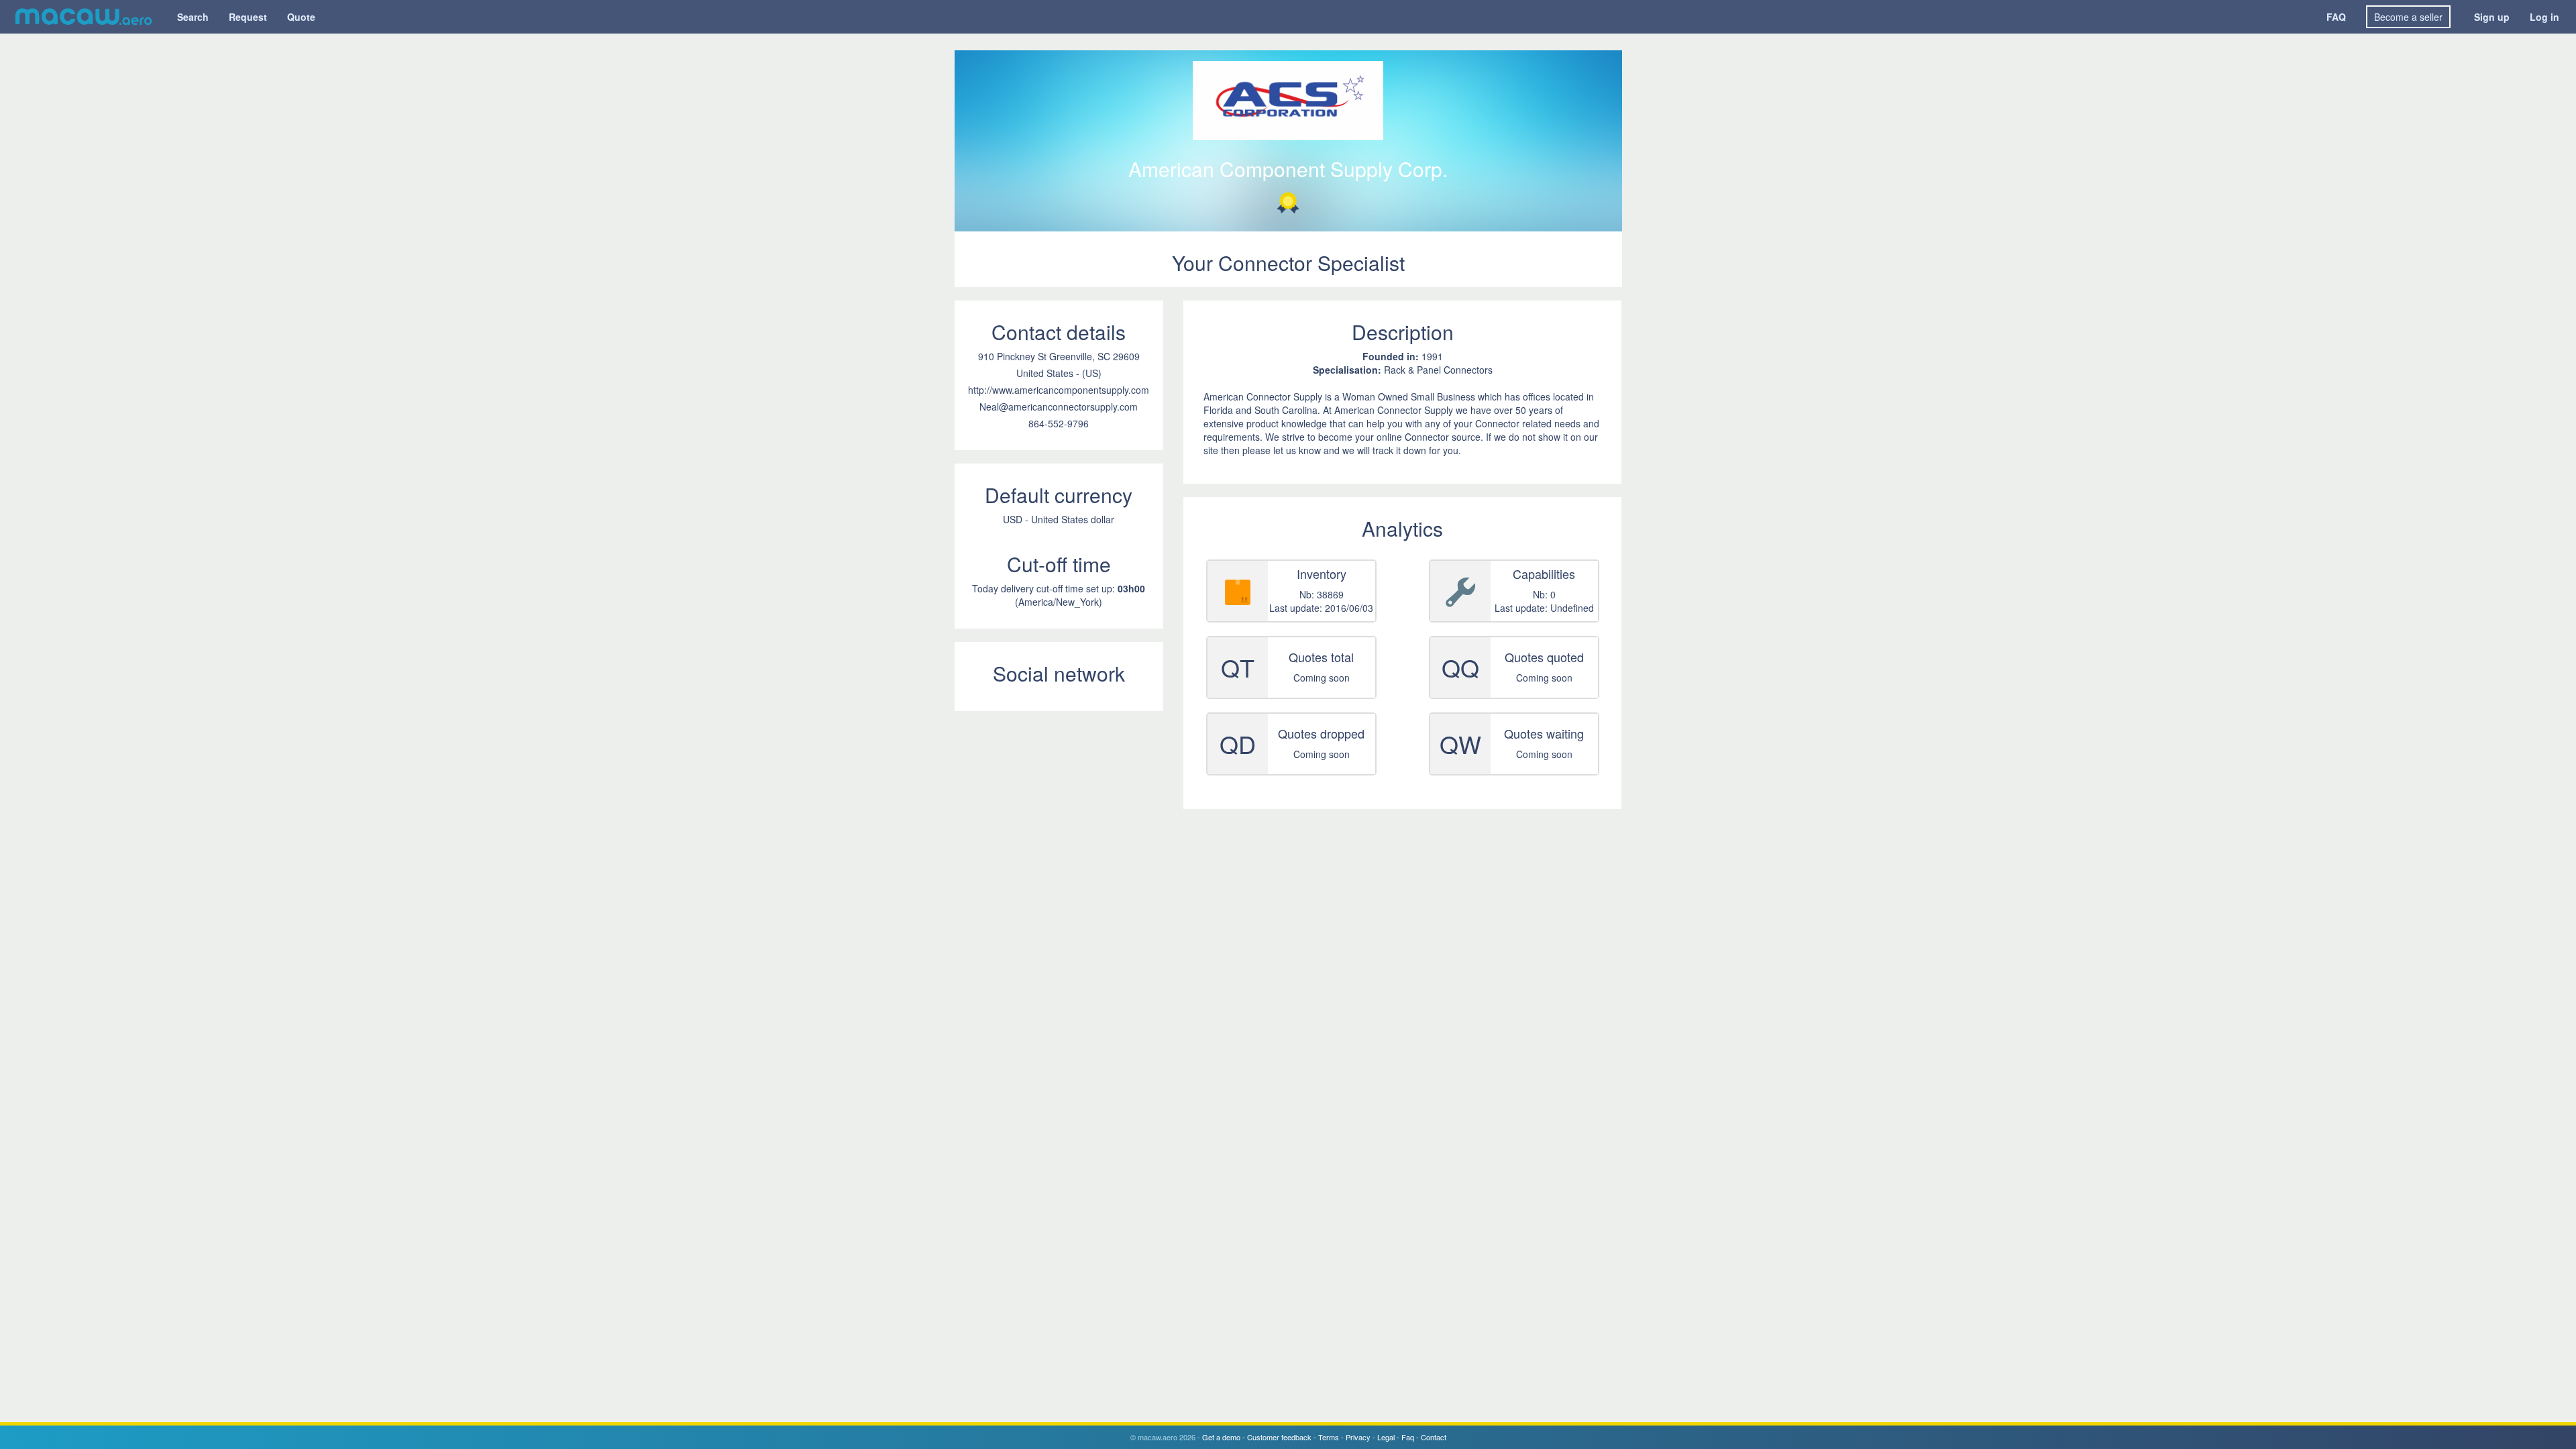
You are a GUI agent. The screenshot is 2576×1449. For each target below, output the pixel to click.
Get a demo (1221, 1437)
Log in (2544, 17)
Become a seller (2408, 17)
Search (193, 17)
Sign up (2492, 17)
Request (248, 17)
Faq (1408, 1437)
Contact (1434, 1437)
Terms (1329, 1437)
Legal (1386, 1437)
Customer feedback (1279, 1437)
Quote (301, 17)
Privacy (1358, 1437)
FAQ (2336, 17)
